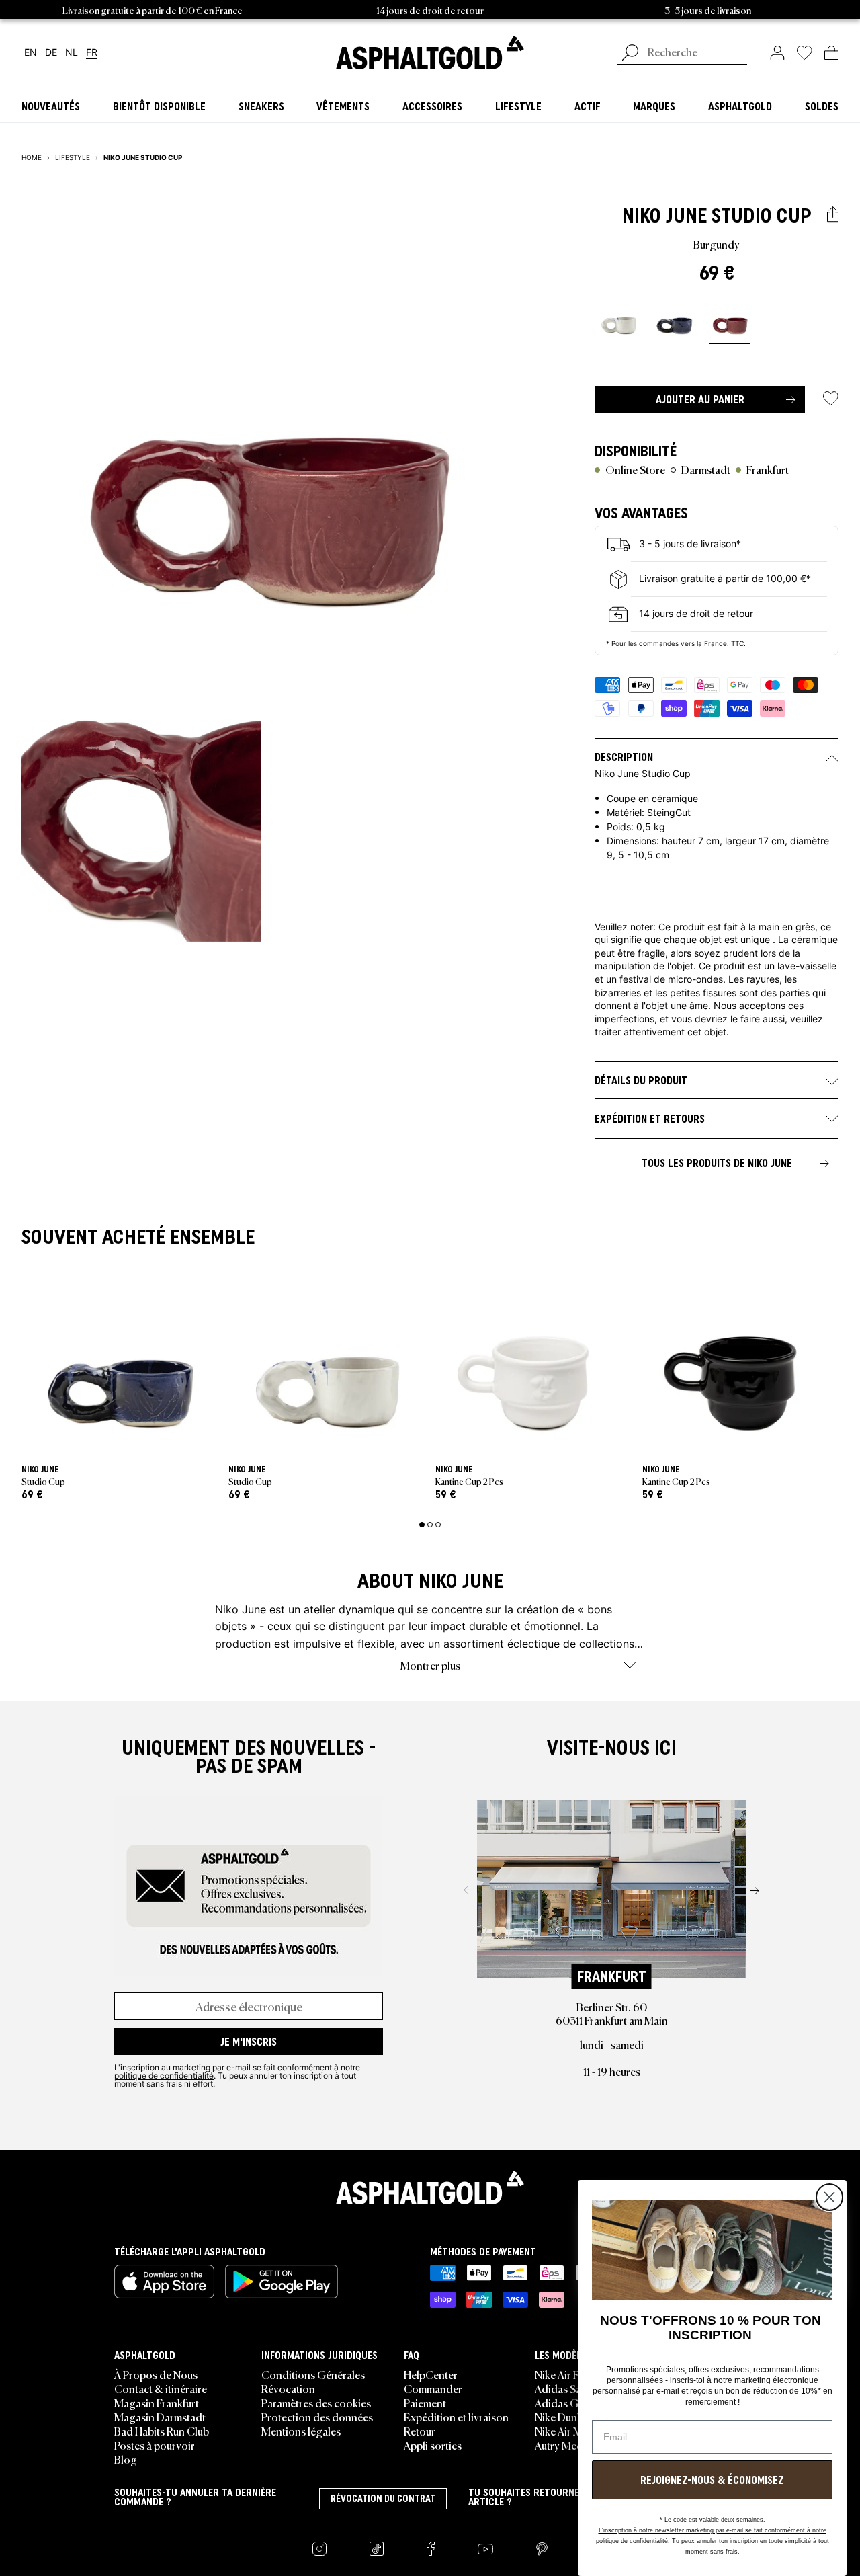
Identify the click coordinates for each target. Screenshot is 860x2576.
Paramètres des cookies (316, 2403)
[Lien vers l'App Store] (164, 2282)
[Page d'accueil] (430, 2187)
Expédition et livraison (456, 2417)
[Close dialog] (829, 2197)
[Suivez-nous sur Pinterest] (542, 2549)
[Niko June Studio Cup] (618, 319)
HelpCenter (431, 2374)
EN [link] (31, 53)
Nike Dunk (559, 2417)
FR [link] (92, 53)
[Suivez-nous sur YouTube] (485, 2549)
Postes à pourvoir (155, 2445)
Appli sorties (433, 2445)
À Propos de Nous (156, 2374)
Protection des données (317, 2417)
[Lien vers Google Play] (282, 2282)
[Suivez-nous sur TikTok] (377, 2549)
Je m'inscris (249, 2042)
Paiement (425, 2403)
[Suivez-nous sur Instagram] (319, 2549)
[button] (833, 215)
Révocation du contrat (383, 2499)
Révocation (288, 2388)
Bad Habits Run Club (162, 2431)
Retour (420, 2431)
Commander (433, 2388)
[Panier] (831, 52)
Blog (126, 2459)
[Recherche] (630, 54)
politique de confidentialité (164, 2075)
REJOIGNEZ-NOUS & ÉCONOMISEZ (712, 2480)
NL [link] (72, 53)
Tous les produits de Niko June (717, 1163)
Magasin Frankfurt (157, 2403)
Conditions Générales (313, 2374)
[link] (430, 52)
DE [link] (51, 53)
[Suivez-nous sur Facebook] (431, 2549)
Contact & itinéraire (161, 2388)
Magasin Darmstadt (160, 2417)
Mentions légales (301, 2431)
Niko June (664, 215)
